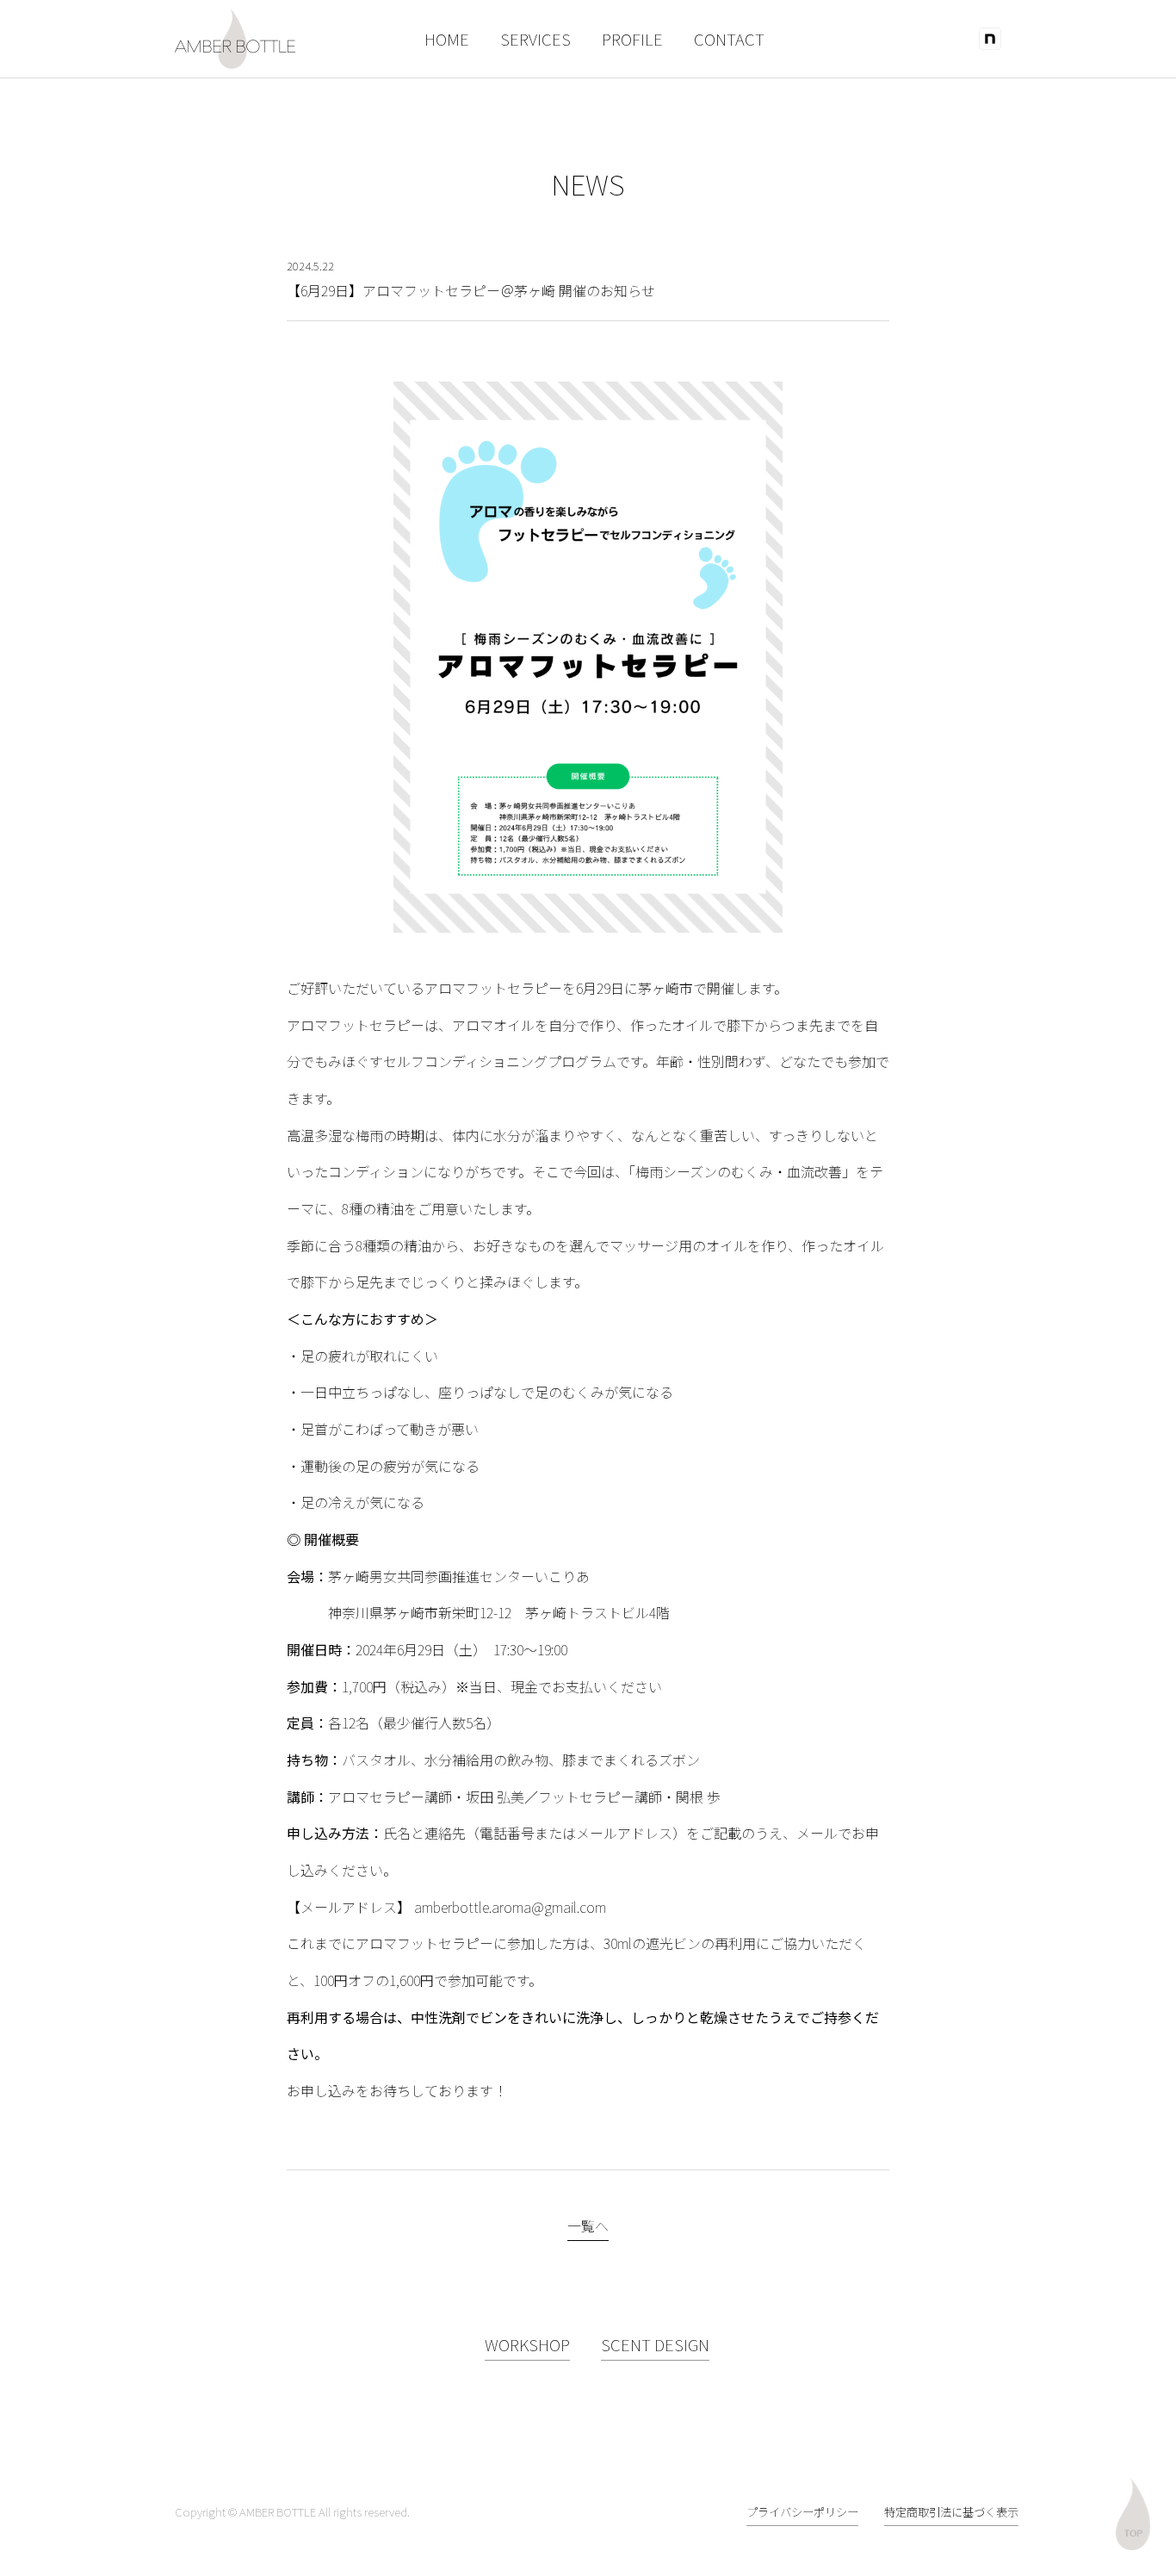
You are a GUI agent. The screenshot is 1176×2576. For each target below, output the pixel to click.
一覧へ (588, 2225)
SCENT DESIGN (655, 2344)
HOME (447, 38)
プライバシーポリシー (802, 2512)
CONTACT (729, 38)
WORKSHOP (527, 2344)
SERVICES (535, 38)
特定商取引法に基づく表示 (951, 2512)
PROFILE (632, 38)
